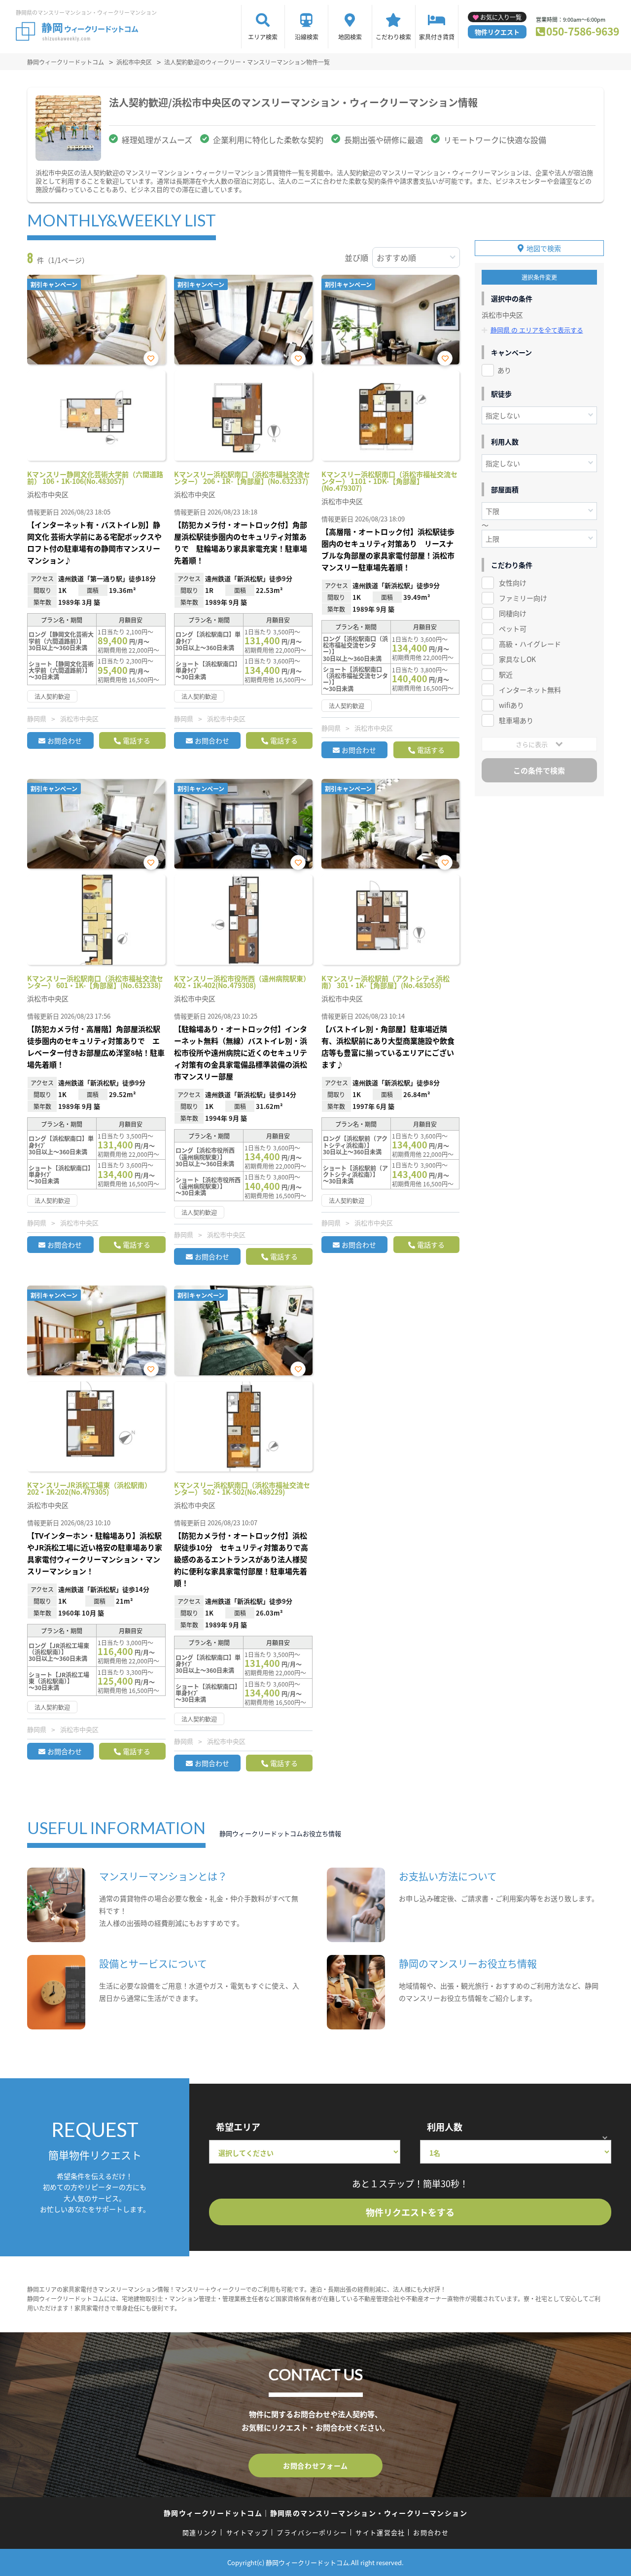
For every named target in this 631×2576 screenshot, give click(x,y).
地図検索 (350, 37)
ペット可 (513, 628)
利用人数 (445, 2127)
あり (504, 370)
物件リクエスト (497, 32)
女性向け (513, 583)
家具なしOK (517, 659)
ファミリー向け (523, 598)
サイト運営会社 (380, 2532)
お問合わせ (65, 740)
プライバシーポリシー (312, 2532)
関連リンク (200, 2532)
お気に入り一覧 (501, 17)
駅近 (506, 674)
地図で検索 (544, 248)
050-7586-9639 (583, 31)
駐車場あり (516, 720)
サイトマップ (247, 2532)
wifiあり (511, 705)
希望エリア (238, 2127)
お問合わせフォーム (315, 2466)
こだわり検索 (393, 37)
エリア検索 (263, 37)
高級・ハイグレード (530, 644)
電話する (137, 740)
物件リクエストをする (410, 2212)
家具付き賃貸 (437, 37)
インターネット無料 (530, 690)
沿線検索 (307, 37)
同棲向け (513, 613)
